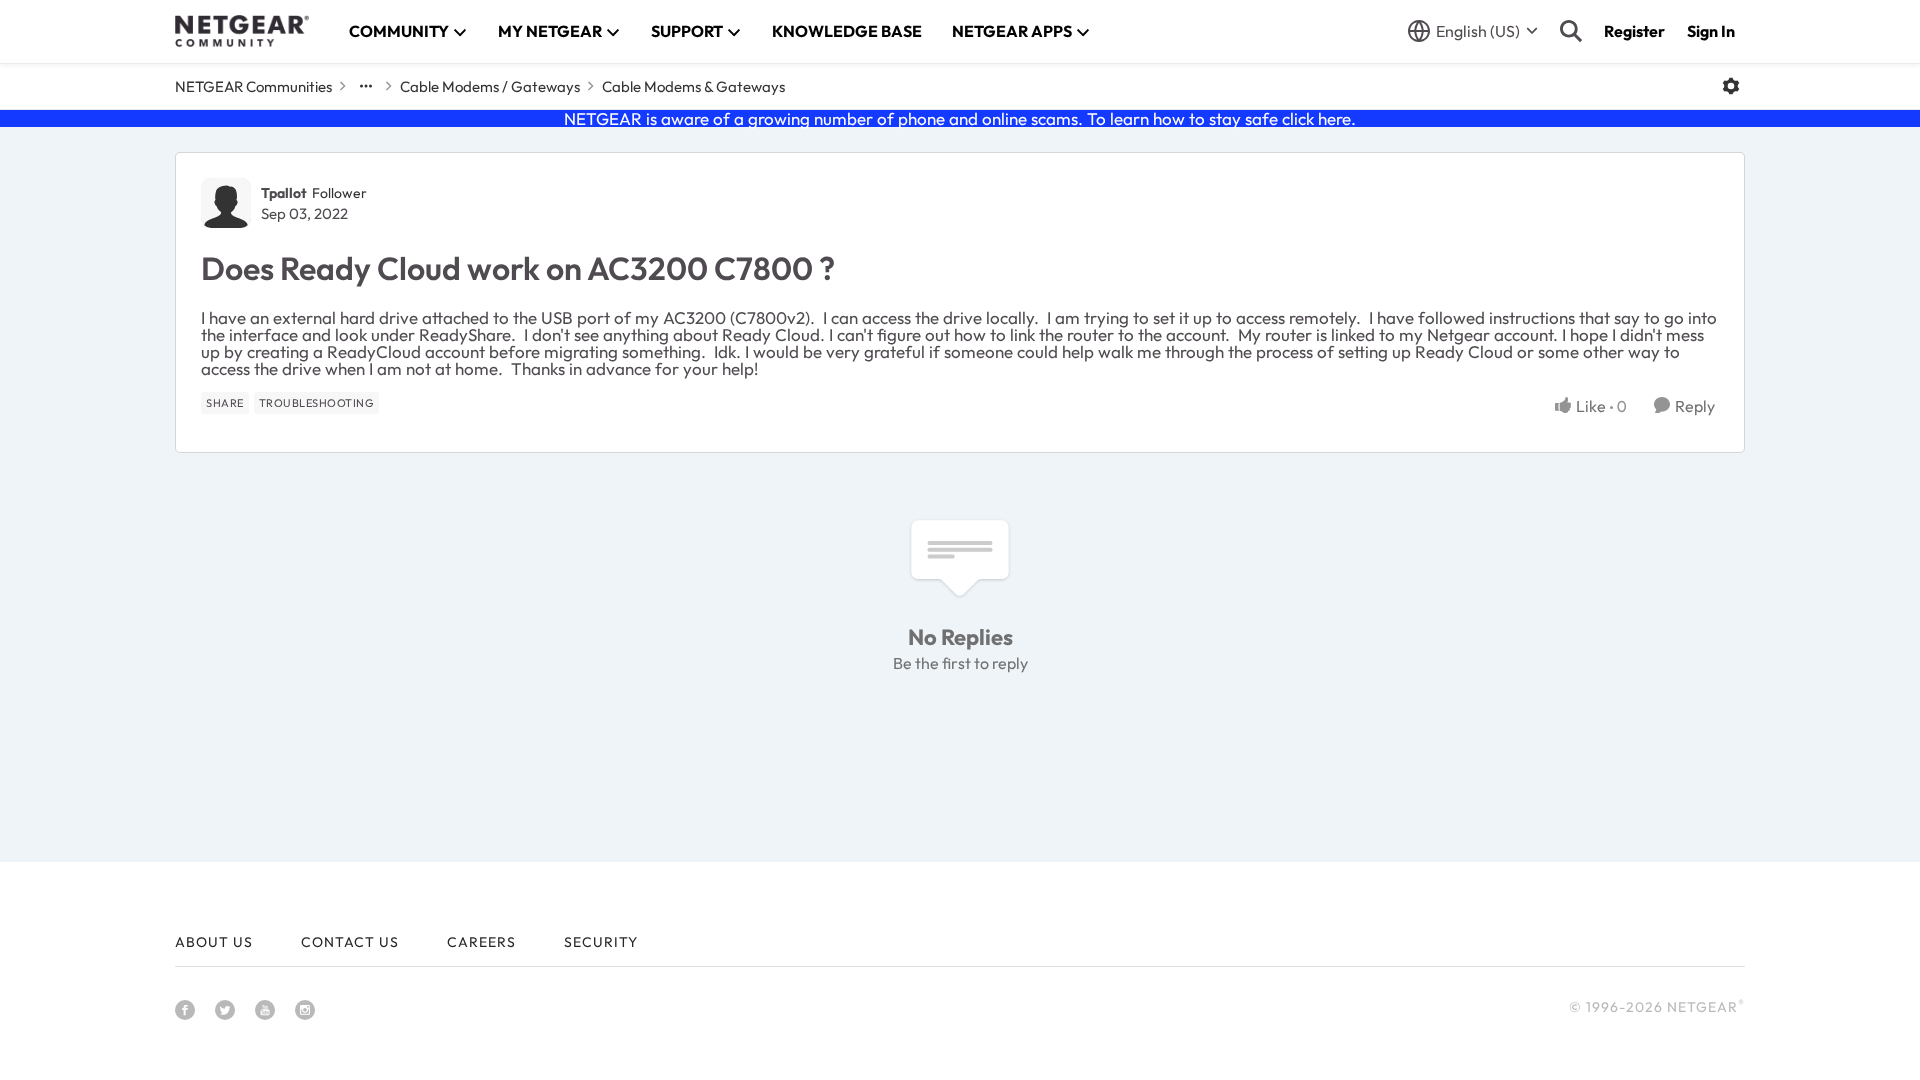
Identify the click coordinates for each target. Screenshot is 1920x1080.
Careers (481, 942)
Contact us (350, 942)
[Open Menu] (1731, 86)
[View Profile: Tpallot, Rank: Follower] (226, 203)
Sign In (1711, 31)
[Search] (1571, 31)
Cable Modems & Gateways (693, 86)
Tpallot (284, 193)
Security (601, 942)
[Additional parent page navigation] (366, 86)
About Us (214, 942)
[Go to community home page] (242, 31)
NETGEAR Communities (253, 86)
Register (1634, 31)
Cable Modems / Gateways (490, 86)
